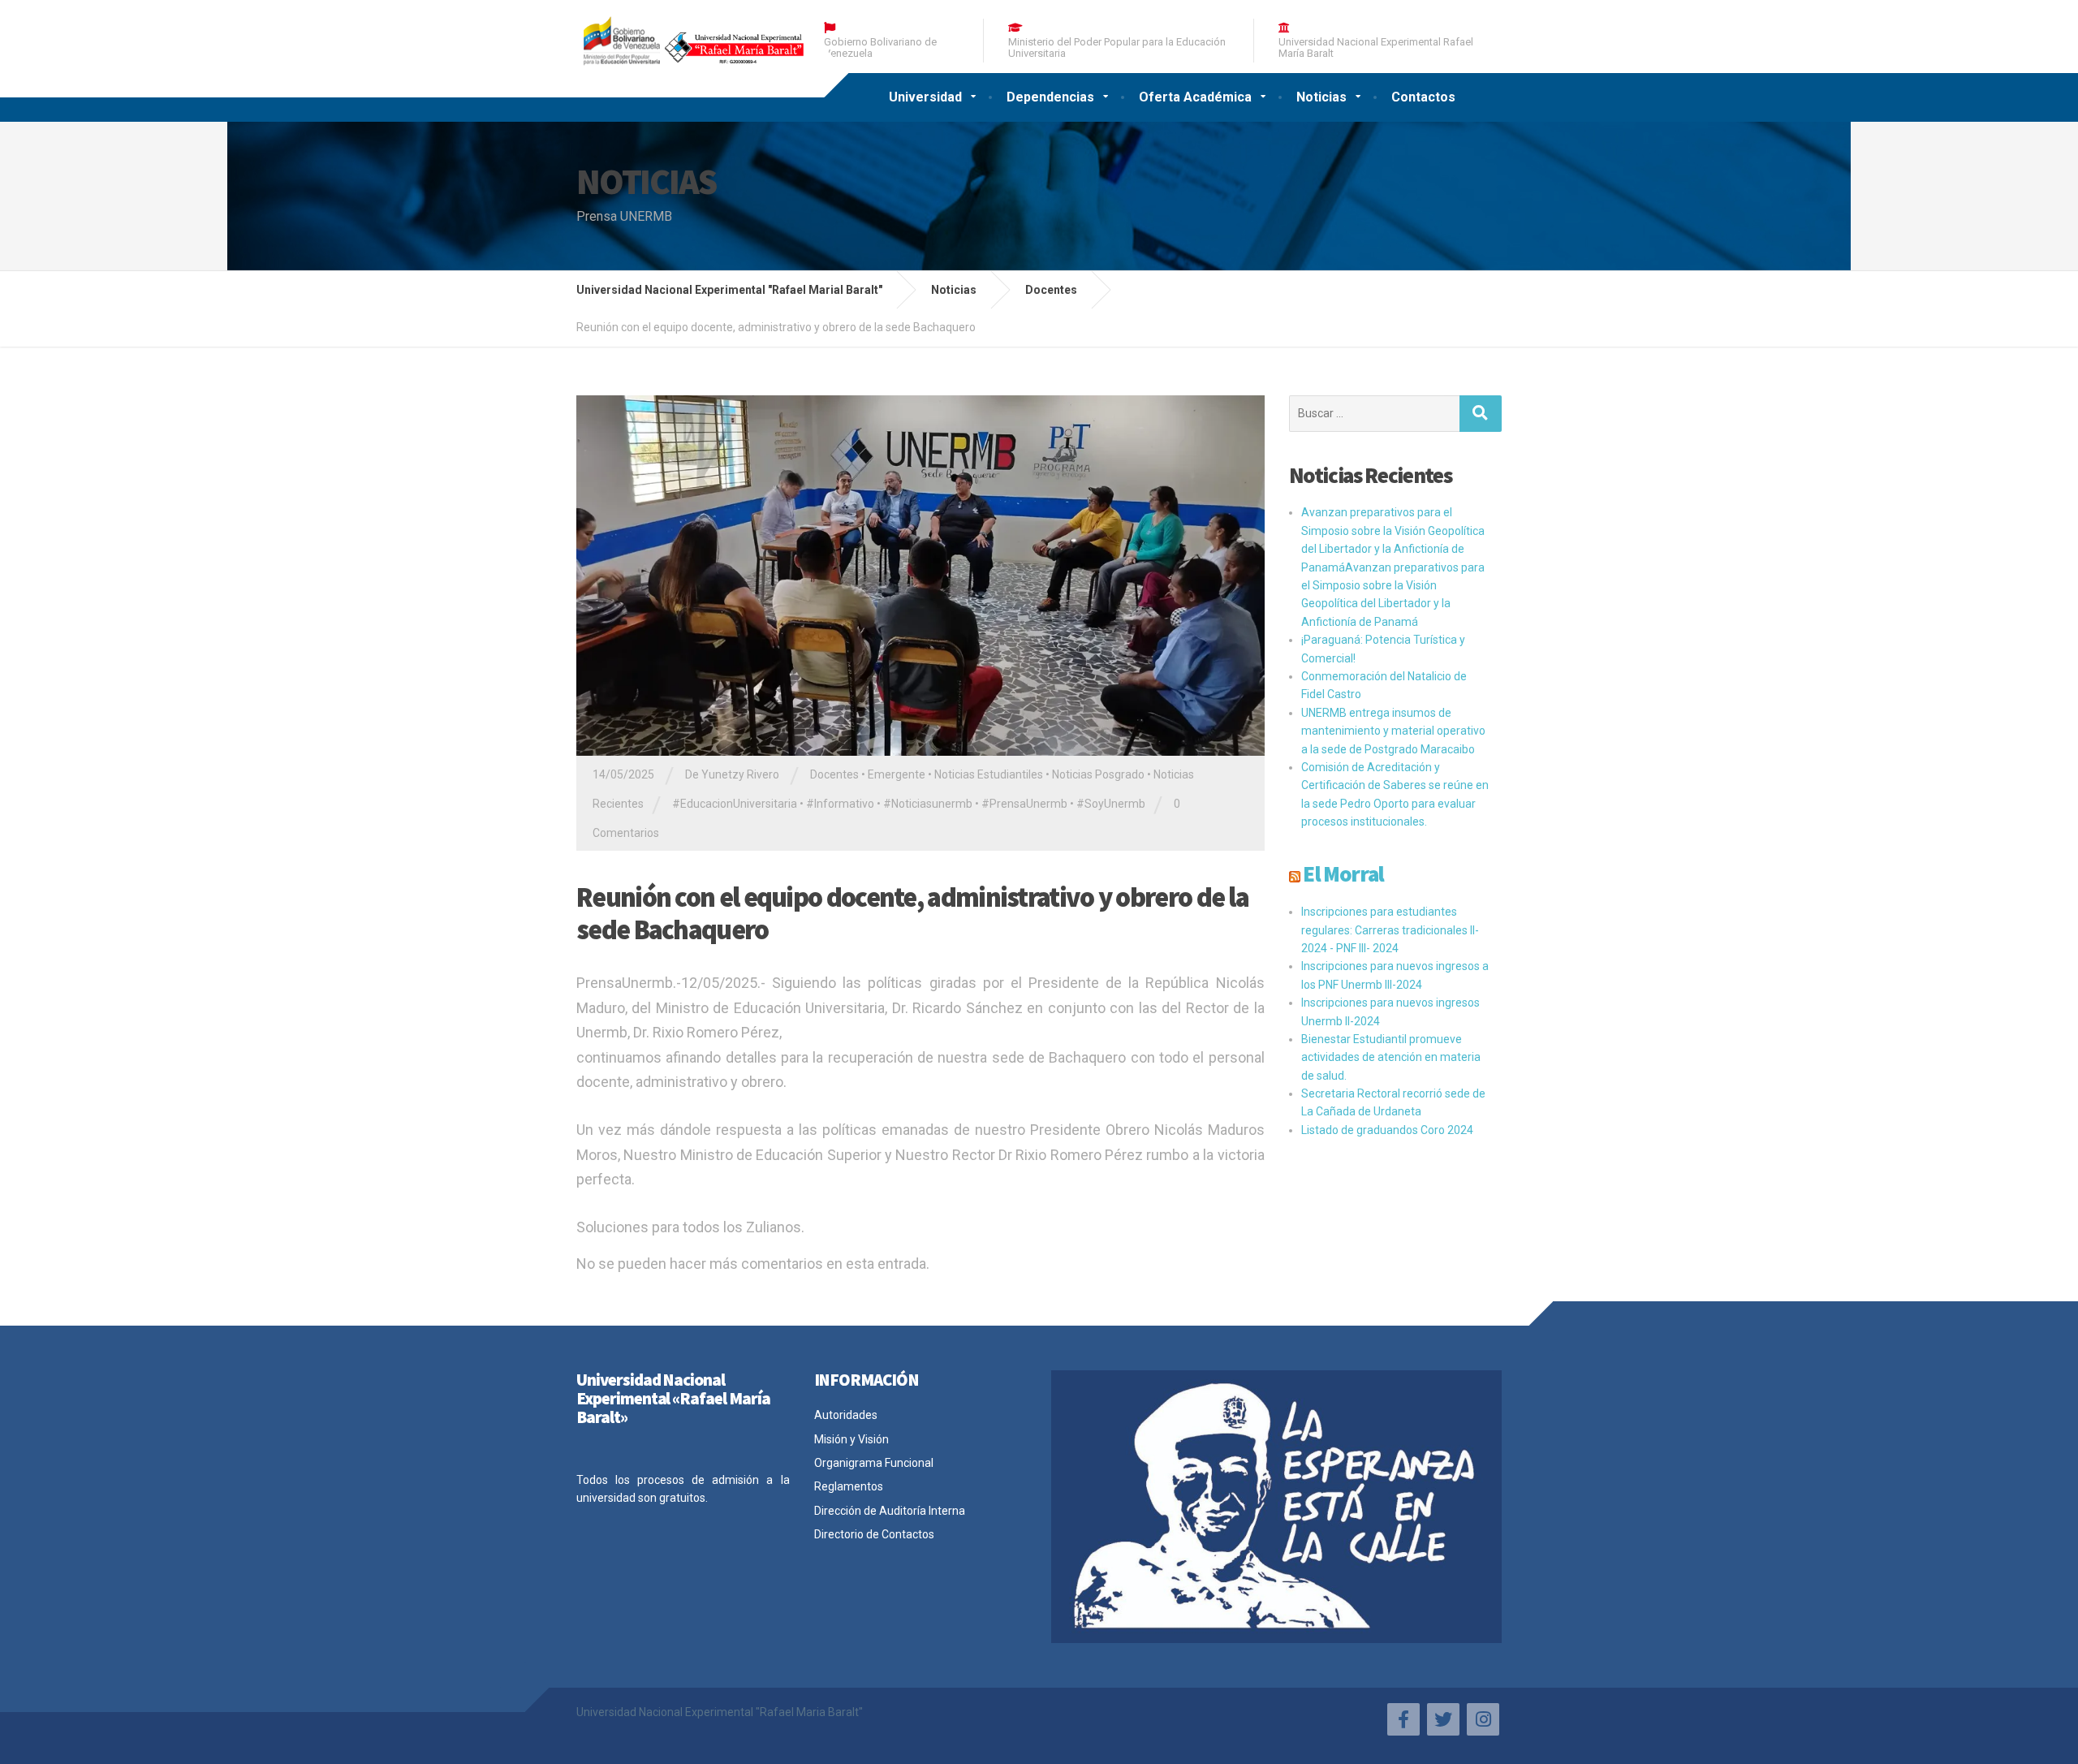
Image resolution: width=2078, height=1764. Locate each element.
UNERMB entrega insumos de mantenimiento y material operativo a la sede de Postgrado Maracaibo (1393, 731)
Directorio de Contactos (874, 1534)
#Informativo (840, 804)
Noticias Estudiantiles (989, 774)
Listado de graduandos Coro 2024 (1387, 1130)
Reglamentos (849, 1486)
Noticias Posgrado (1098, 774)
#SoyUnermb (1111, 804)
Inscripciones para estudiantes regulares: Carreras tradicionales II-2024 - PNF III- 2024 (1390, 930)
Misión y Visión (851, 1439)
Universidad (925, 97)
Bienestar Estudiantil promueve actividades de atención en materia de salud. (1391, 1057)
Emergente (897, 774)
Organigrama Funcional (874, 1463)
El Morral (1343, 873)
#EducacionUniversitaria (735, 804)
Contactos (1423, 97)
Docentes (834, 774)
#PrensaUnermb (1024, 804)
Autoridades (846, 1415)
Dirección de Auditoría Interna (890, 1511)
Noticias (1321, 97)
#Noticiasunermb (928, 804)
